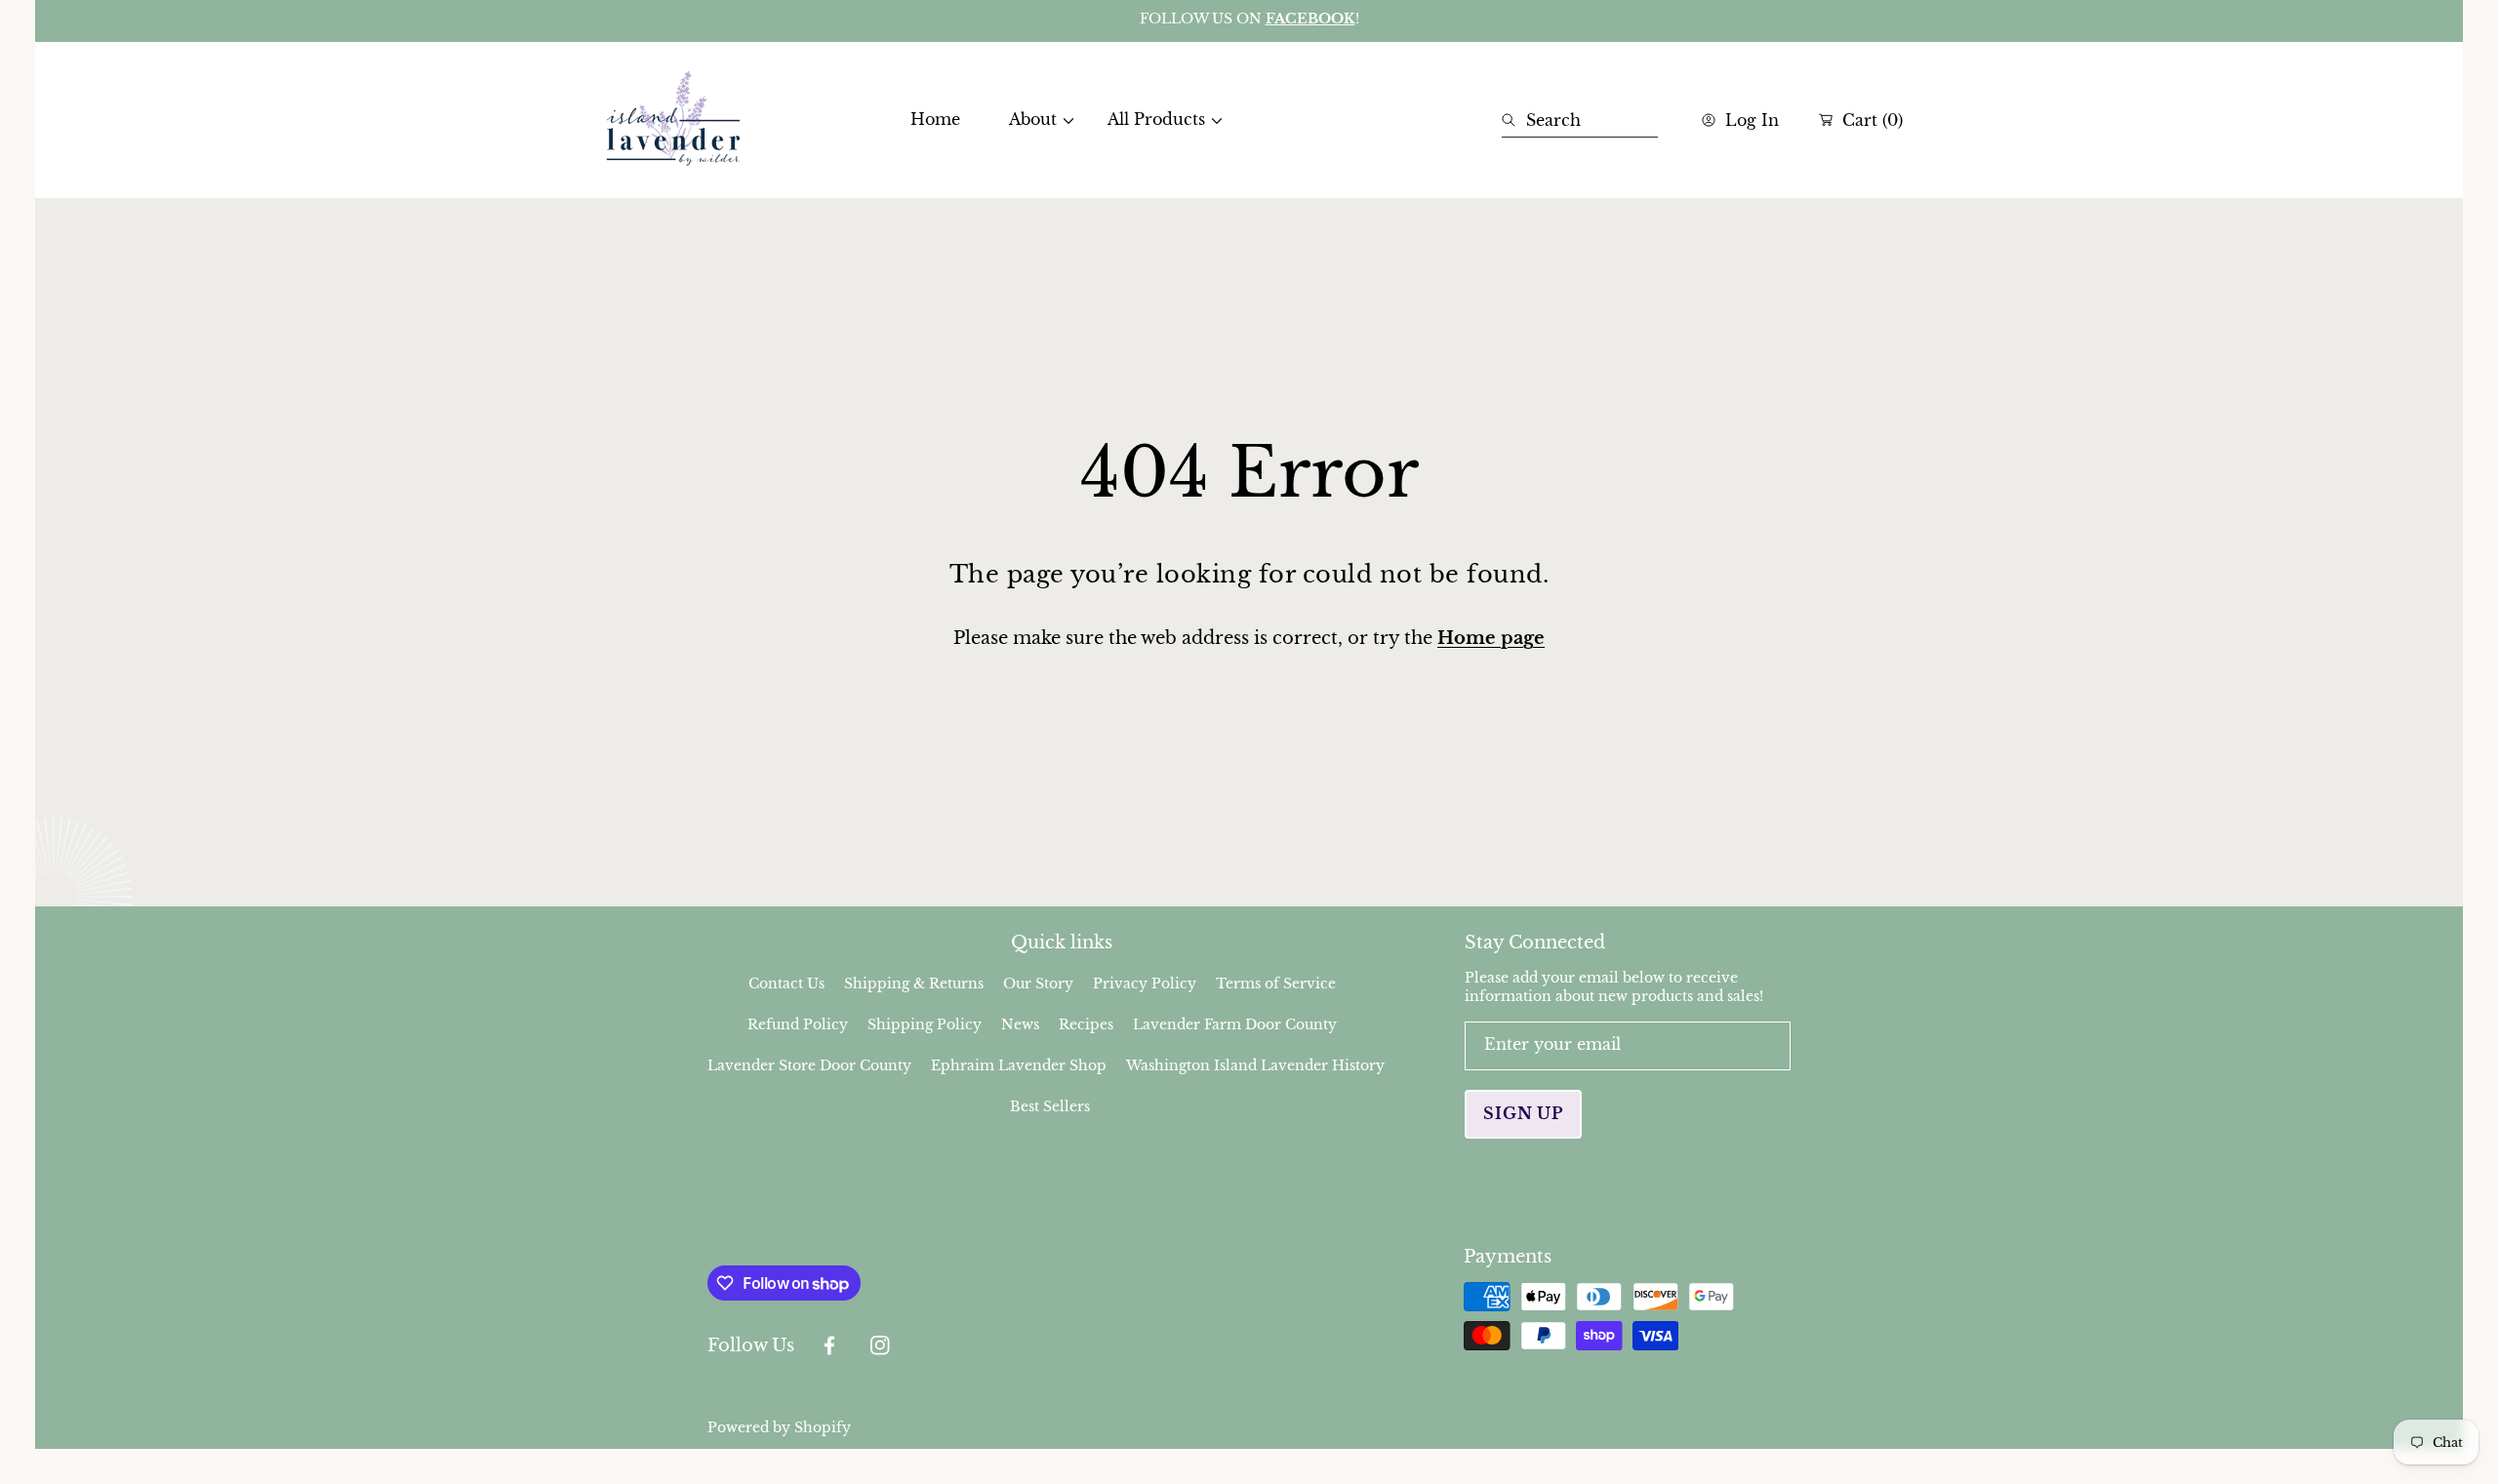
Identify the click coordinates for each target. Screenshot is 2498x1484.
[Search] (1514, 120)
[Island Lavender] (673, 120)
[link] (1034, 120)
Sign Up (1523, 1113)
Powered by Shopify (779, 1427)
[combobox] (1580, 120)
